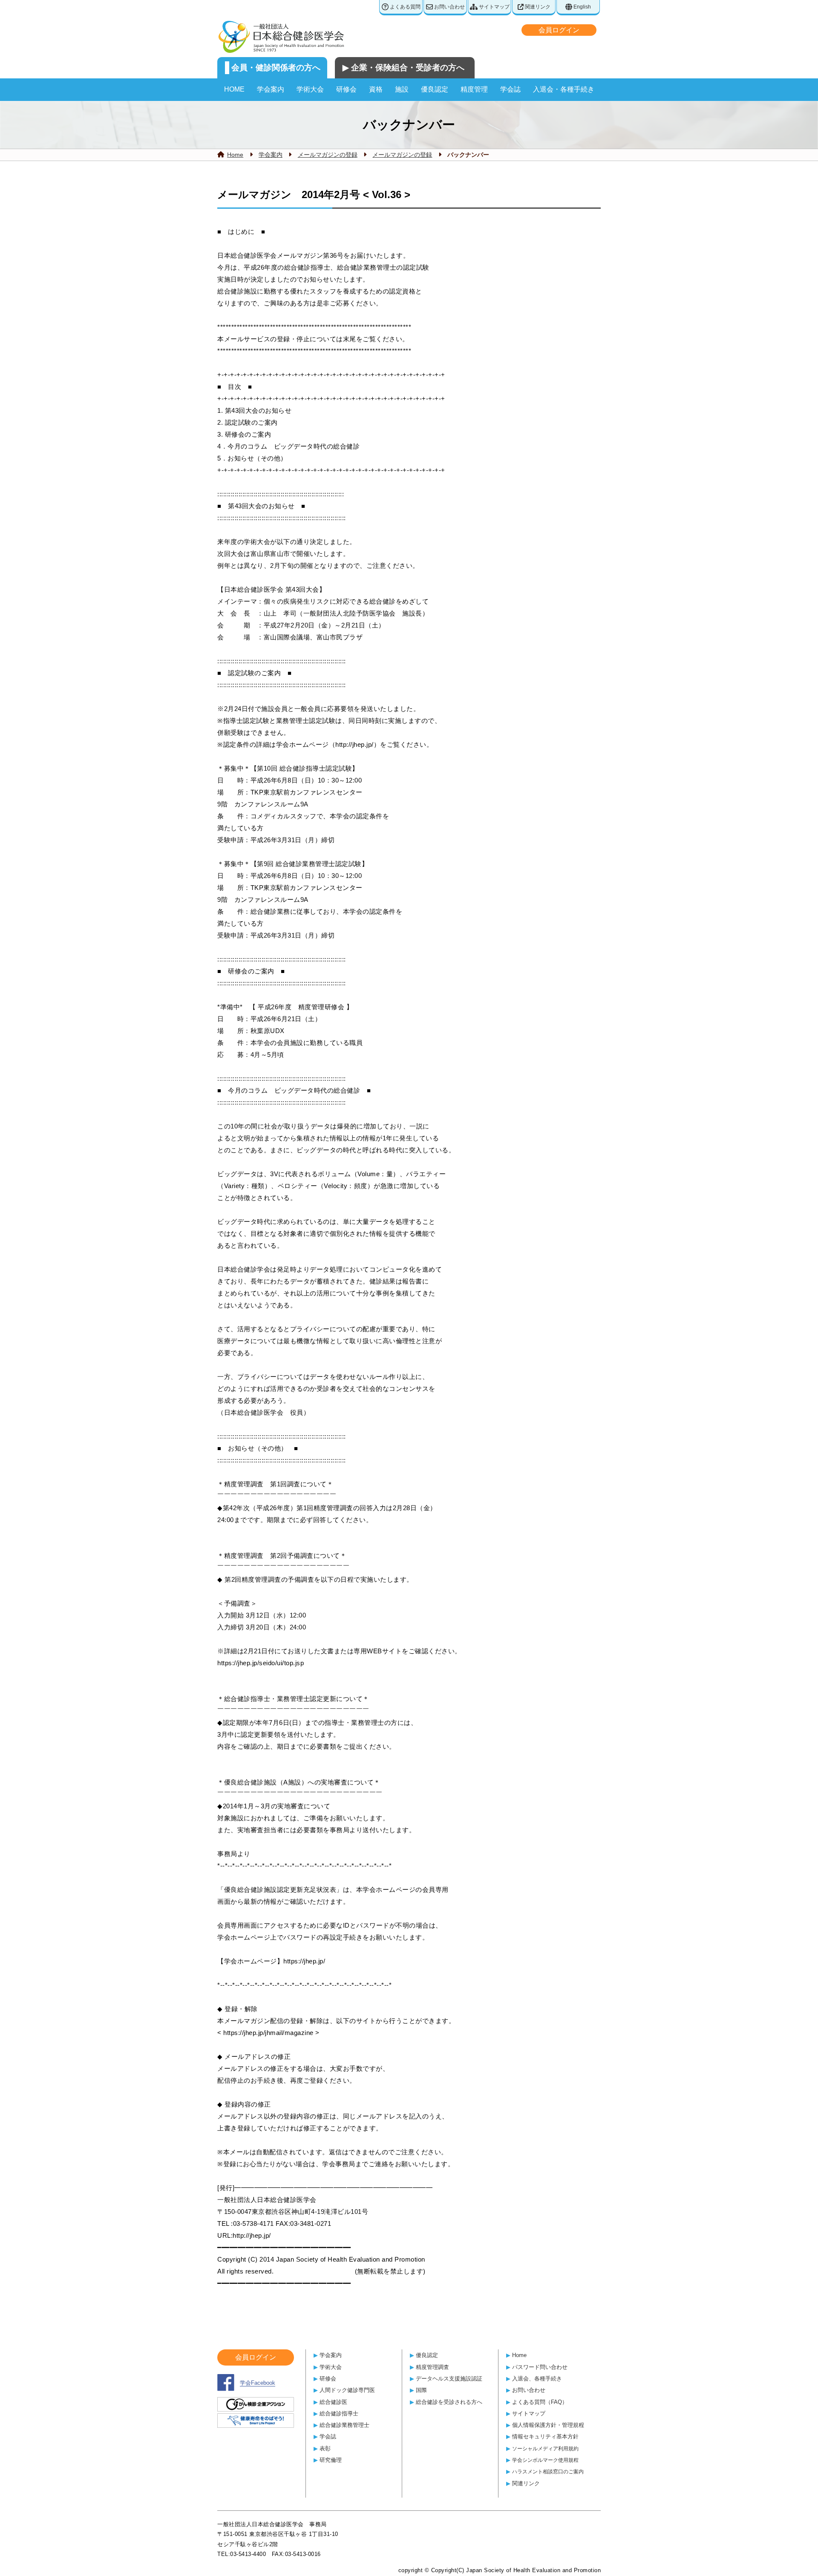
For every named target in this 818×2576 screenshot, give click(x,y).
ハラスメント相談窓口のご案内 (548, 2471)
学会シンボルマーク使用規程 (545, 2460)
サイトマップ (494, 7)
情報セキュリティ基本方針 (545, 2436)
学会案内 (271, 89)
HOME (234, 89)
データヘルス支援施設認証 (449, 2379)
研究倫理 (331, 2460)
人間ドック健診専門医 (347, 2390)
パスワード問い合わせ (540, 2367)
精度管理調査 (432, 2367)
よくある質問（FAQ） (540, 2402)
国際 (421, 2390)
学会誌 (510, 89)
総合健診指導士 (339, 2413)
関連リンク (537, 7)
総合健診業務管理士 (344, 2425)
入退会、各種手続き (537, 2379)
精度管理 (474, 89)
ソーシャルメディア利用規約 (545, 2448)
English (582, 7)
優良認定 (435, 89)
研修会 (346, 89)
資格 (376, 89)
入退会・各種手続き (564, 89)
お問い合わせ (449, 7)
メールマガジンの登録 (328, 155)
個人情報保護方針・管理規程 (548, 2425)
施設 (402, 89)
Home (235, 155)
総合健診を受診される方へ (449, 2402)
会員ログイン (559, 30)
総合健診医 (333, 2402)
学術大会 (310, 89)
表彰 (325, 2448)
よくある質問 (405, 7)
